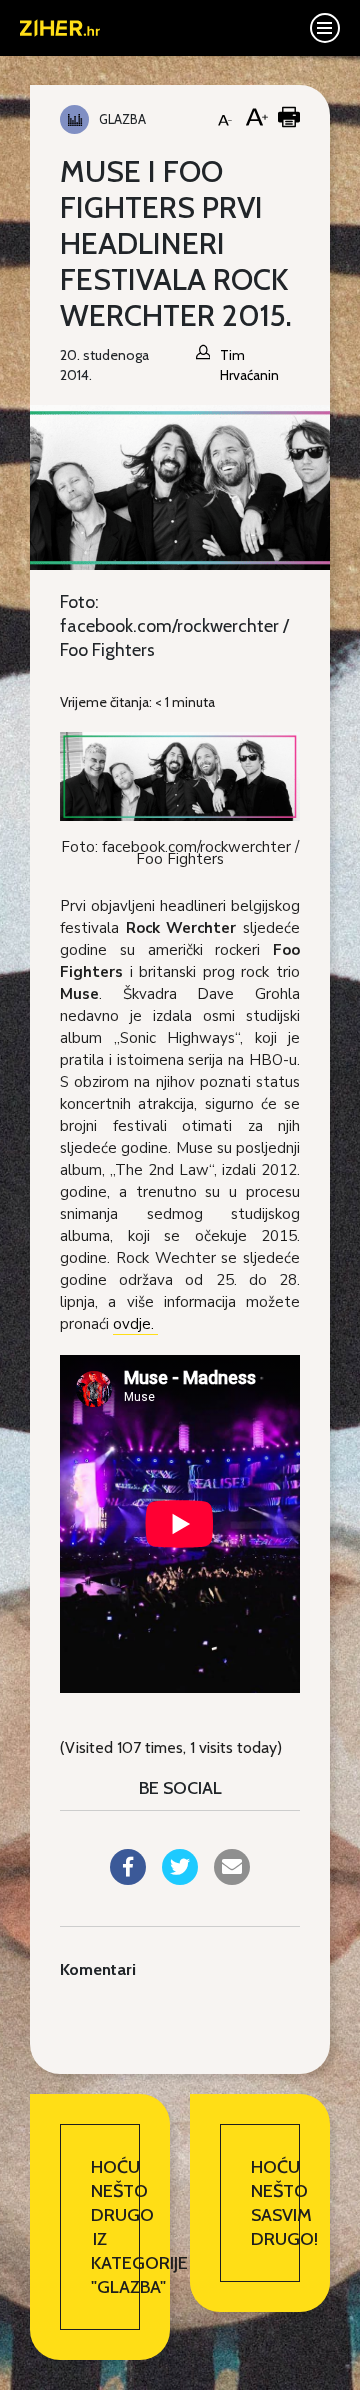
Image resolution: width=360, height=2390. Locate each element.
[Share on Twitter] (180, 1879)
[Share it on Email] (232, 1879)
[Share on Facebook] (128, 1879)
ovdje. (135, 1324)
